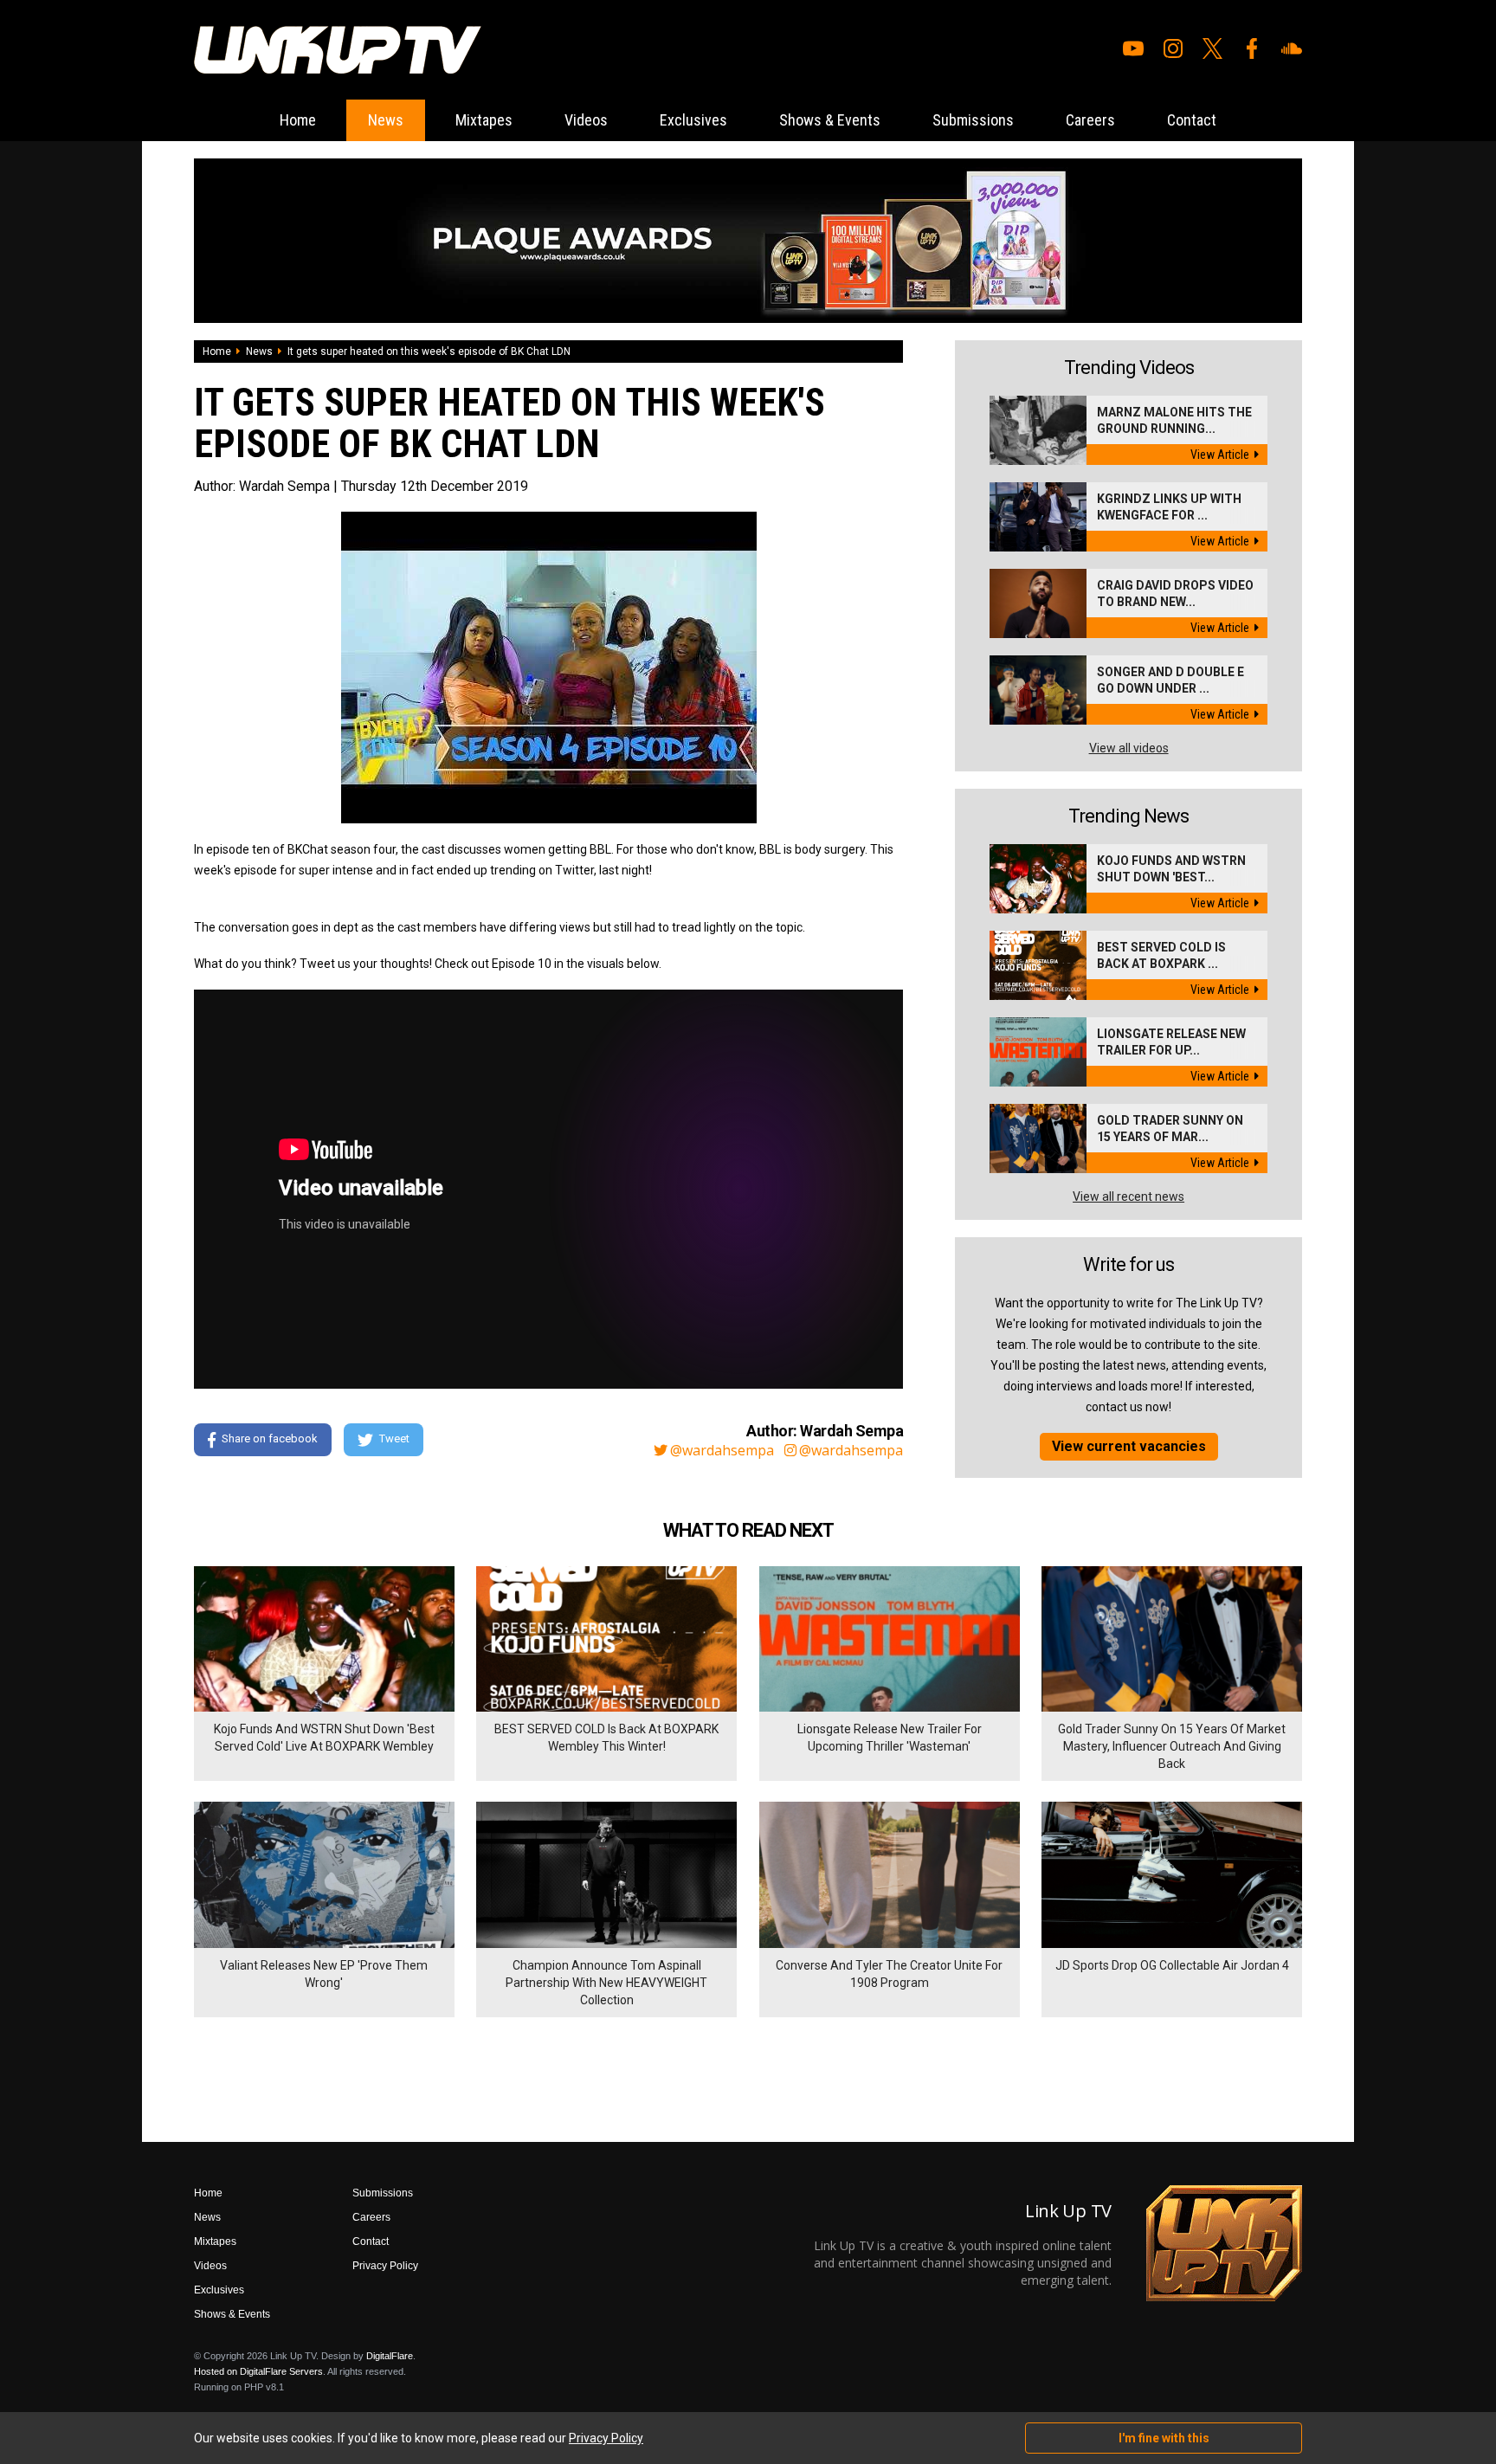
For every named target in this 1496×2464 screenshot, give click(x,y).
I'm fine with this (1164, 2438)
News (386, 120)
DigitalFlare (390, 2356)
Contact (1192, 120)
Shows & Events (830, 120)
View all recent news (1128, 1197)
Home (298, 120)
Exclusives (693, 120)
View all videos (1129, 748)
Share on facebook (270, 1438)
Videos (586, 120)
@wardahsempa (722, 1450)
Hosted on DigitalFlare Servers (258, 2371)
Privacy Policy (385, 2266)
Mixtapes (484, 120)
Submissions (973, 120)
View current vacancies (1129, 1446)
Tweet (394, 1438)
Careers (1090, 120)
